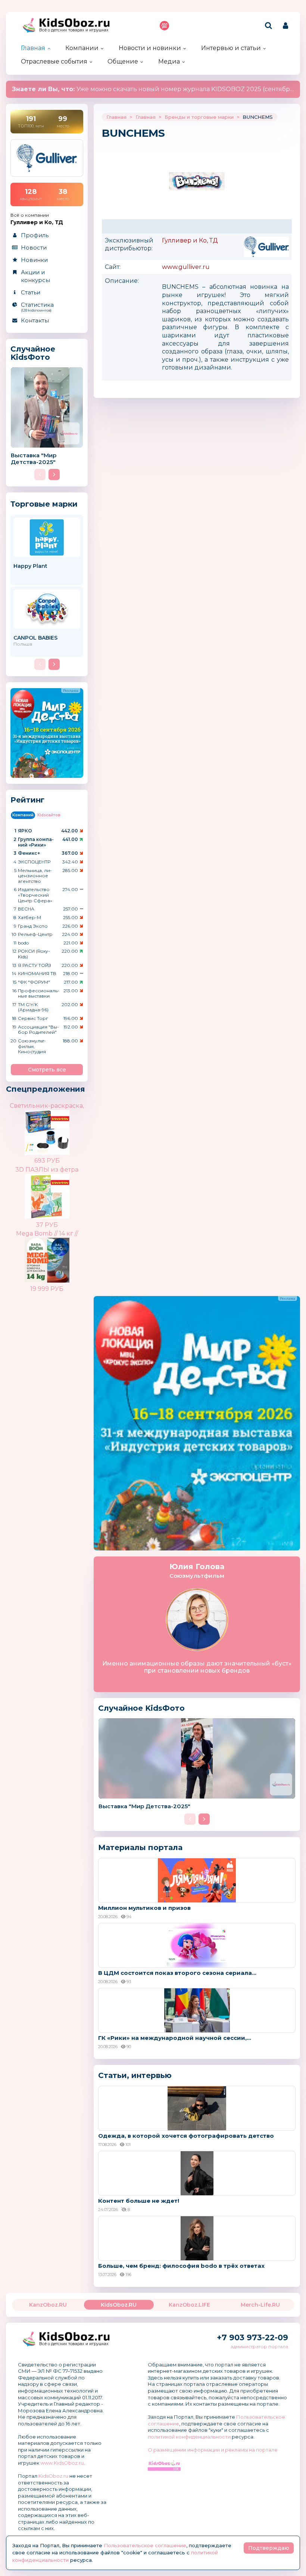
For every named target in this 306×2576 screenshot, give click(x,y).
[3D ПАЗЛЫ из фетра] (60, 1190)
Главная (33, 48)
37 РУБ (47, 1225)
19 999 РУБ (47, 1289)
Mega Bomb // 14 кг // (47, 1233)
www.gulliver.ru (186, 267)
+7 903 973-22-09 (252, 2337)
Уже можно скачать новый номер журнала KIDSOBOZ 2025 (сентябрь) (154, 89)
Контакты (35, 320)
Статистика (37, 307)
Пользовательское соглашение (145, 2545)
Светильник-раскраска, (47, 1106)
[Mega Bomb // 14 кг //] (60, 1254)
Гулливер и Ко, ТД (190, 240)
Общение (123, 61)
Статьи (31, 292)
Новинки (34, 260)
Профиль (35, 235)
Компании (82, 48)
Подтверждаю (269, 2548)
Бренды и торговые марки (199, 117)
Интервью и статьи (231, 48)
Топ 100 (164, 26)
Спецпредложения (46, 1089)
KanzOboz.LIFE (189, 2305)
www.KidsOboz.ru (62, 2463)
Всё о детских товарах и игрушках (74, 30)
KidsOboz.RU (119, 2305)
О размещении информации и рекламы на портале (213, 2450)
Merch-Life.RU (260, 2305)
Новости (34, 248)
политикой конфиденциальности (189, 2437)
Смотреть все (47, 1070)
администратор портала (259, 2346)
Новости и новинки (150, 48)
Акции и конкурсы (35, 276)
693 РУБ (47, 1161)
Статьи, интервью (135, 2075)
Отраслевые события (54, 61)
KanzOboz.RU (48, 2305)
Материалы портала (140, 1847)
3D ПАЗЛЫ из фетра (47, 1170)
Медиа (169, 61)
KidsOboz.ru (53, 2476)
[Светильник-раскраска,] (60, 1127)
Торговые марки (44, 504)
